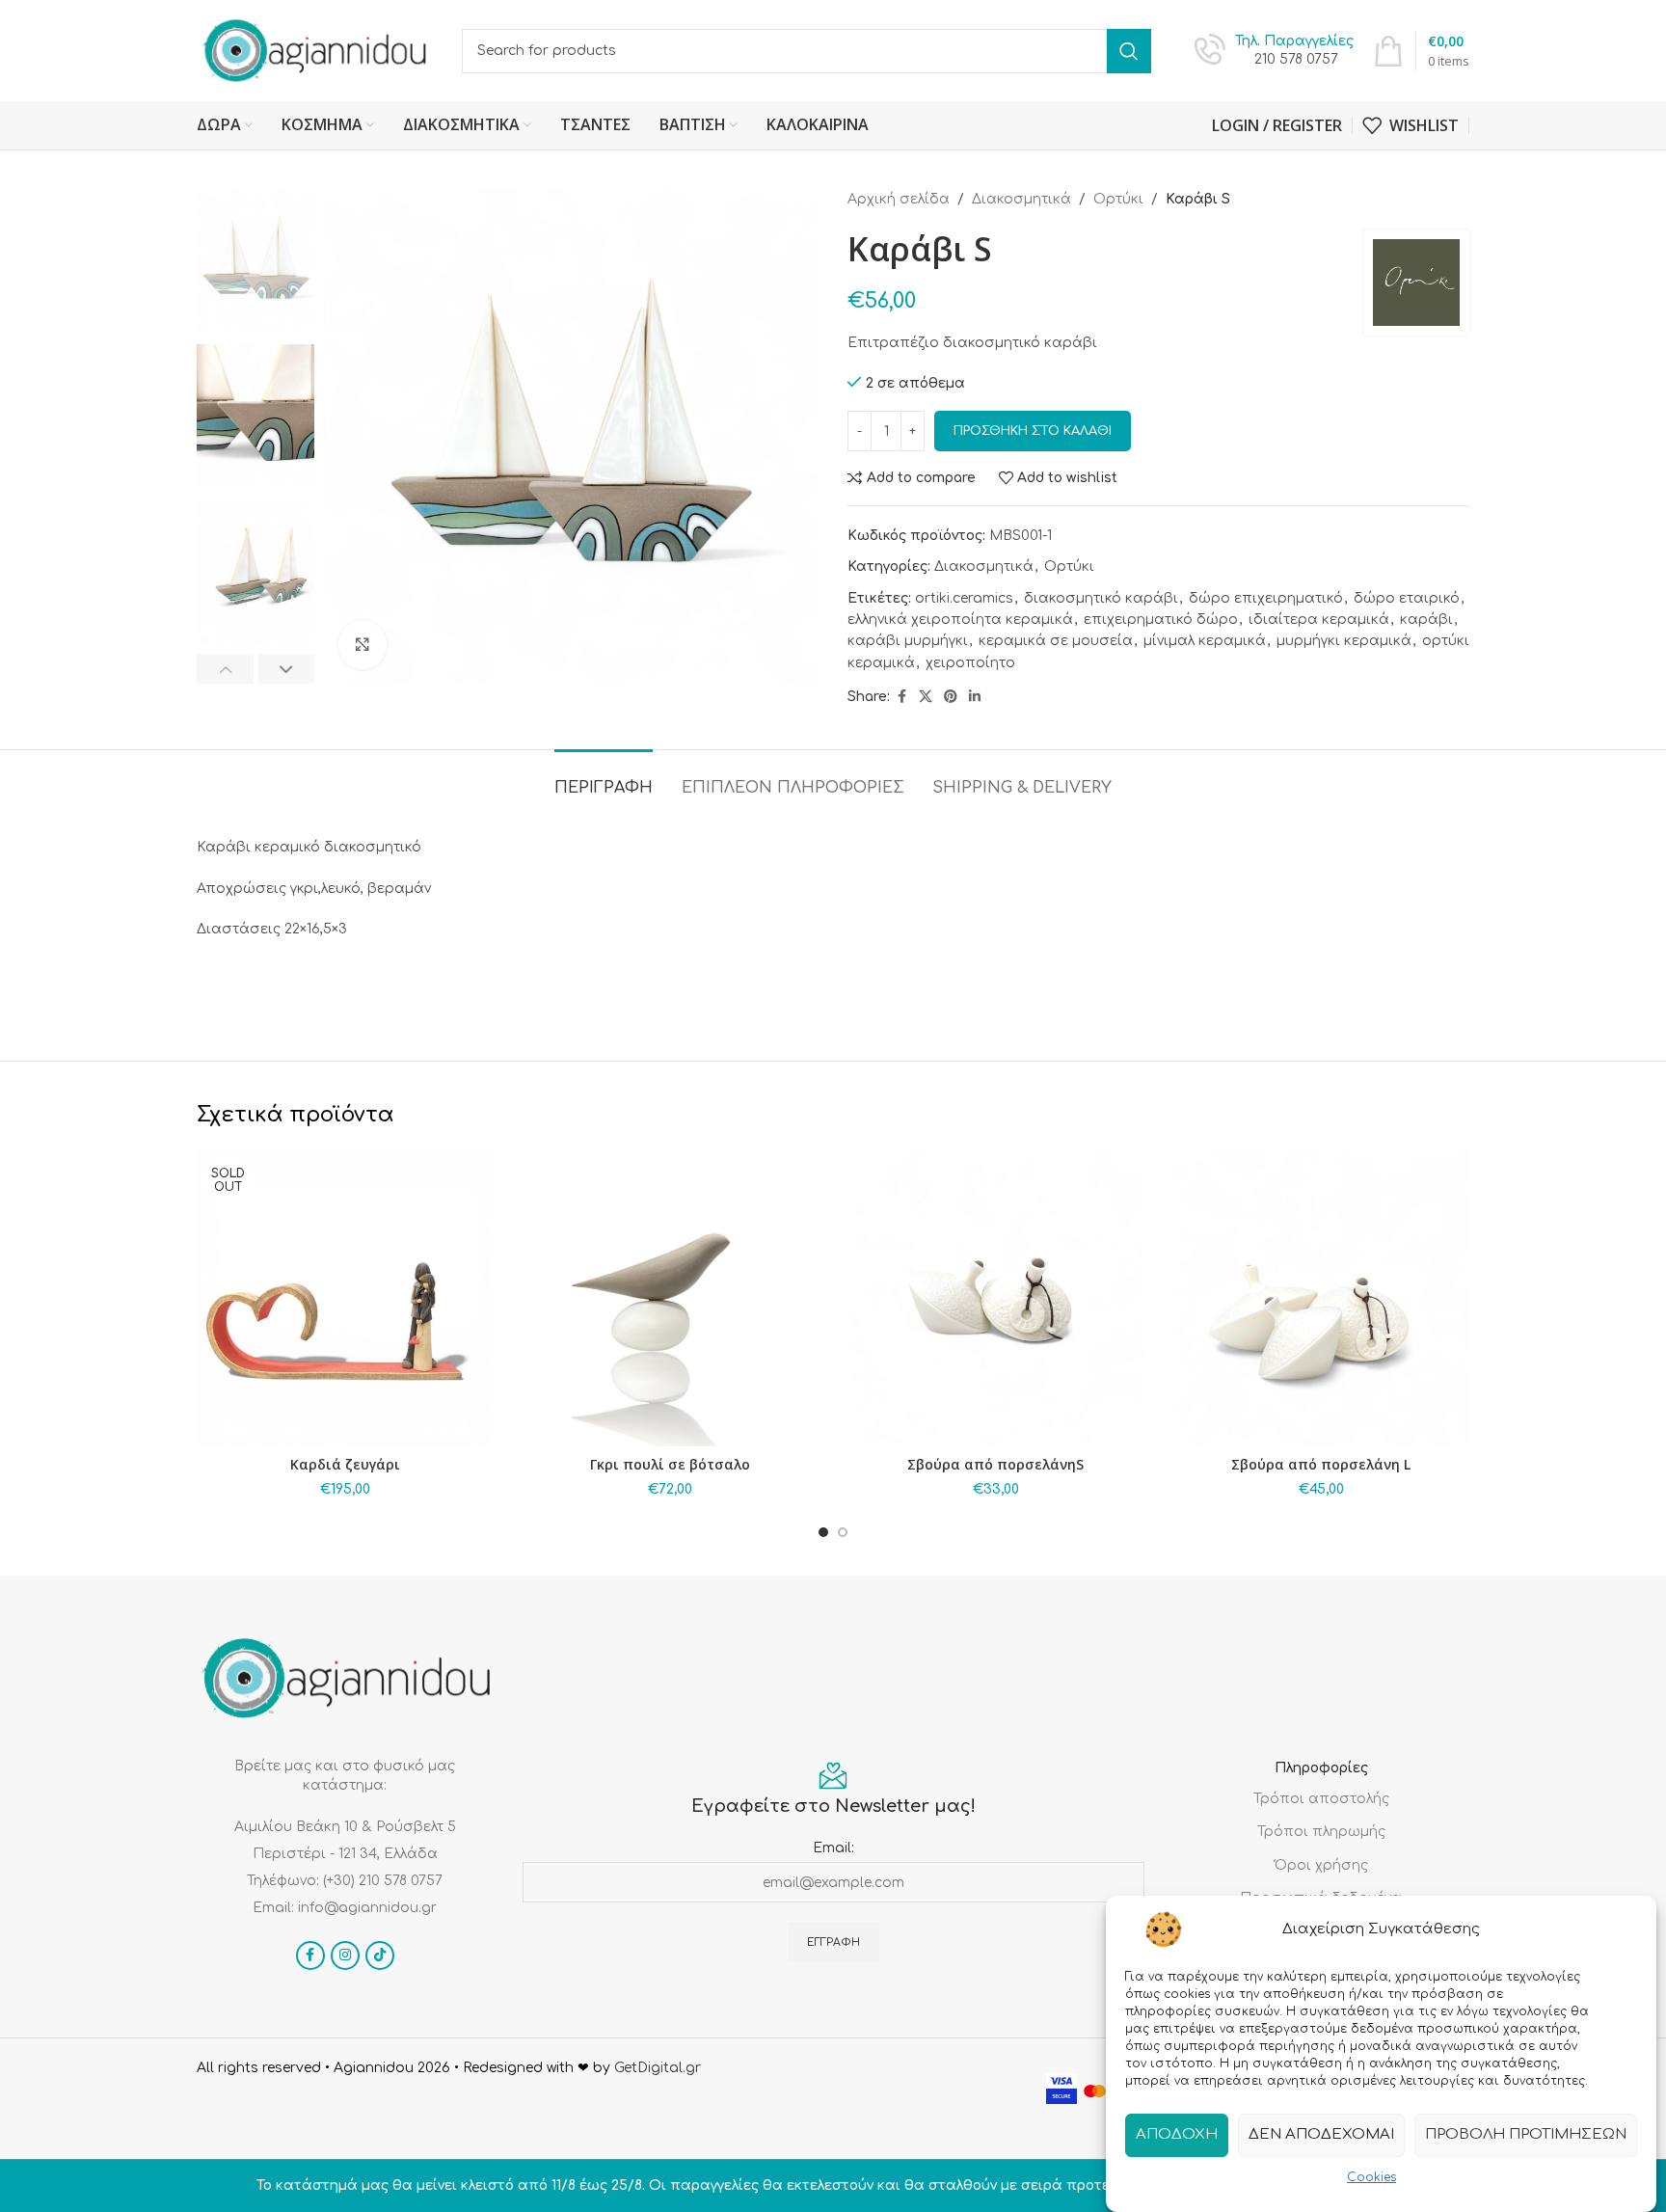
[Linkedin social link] (975, 697)
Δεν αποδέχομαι (1321, 2134)
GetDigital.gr (658, 2068)
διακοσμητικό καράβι (1101, 598)
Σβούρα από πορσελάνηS (995, 1464)
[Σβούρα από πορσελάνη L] (1322, 1298)
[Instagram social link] (345, 1956)
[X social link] (926, 697)
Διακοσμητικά (1021, 199)
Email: (833, 1848)
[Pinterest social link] (951, 697)
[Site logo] (315, 50)
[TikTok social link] (380, 1956)
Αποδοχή (1177, 2134)
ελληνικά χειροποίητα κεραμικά (960, 620)
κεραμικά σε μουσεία (1056, 641)
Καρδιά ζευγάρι (345, 1464)
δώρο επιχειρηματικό (1266, 598)
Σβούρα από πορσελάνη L (1321, 1464)
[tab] (604, 779)
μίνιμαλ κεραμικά (1205, 641)
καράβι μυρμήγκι (908, 641)
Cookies (1371, 2177)
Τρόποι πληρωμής (1321, 1832)
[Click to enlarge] (363, 645)
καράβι (1426, 620)
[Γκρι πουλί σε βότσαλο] (671, 1298)
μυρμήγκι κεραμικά (1344, 641)
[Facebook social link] (901, 697)
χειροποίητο (970, 663)
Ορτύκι (1118, 199)
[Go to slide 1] (823, 1532)
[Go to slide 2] (843, 1532)
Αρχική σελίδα (899, 199)
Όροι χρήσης (1321, 1865)
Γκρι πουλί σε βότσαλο (670, 1464)
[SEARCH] (1129, 51)
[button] (225, 669)
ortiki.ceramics (964, 598)
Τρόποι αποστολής (1321, 1799)
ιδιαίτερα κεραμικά (1319, 620)
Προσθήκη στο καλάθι (1033, 431)
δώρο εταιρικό (1407, 598)
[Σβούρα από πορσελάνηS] (996, 1298)
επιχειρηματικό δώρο (1161, 620)
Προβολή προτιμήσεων (1526, 2134)
